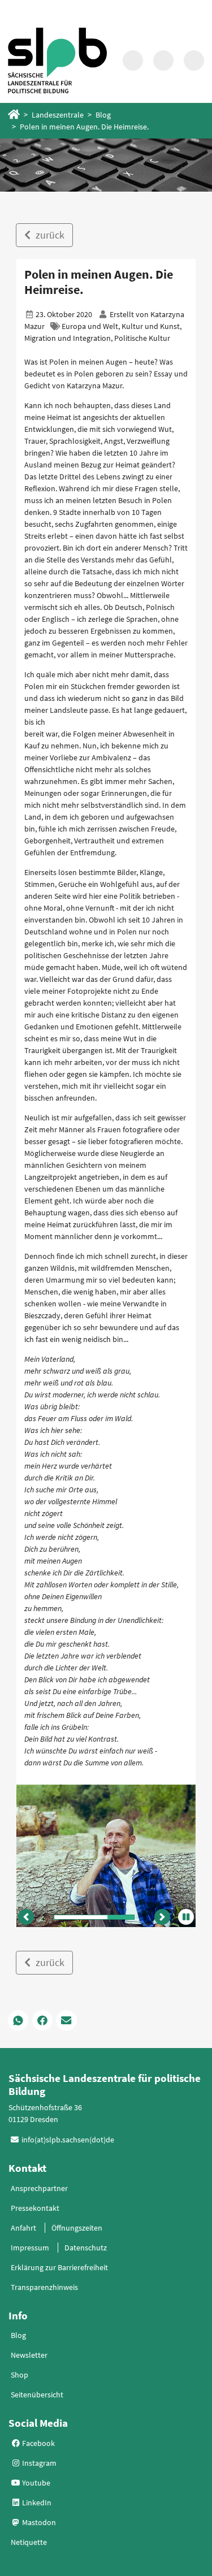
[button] (26, 1917)
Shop (20, 2375)
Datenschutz (86, 2248)
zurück (49, 235)
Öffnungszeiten (77, 2228)
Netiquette (29, 2542)
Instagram (38, 2463)
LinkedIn (36, 2503)
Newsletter (29, 2355)
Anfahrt (23, 2228)
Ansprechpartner (39, 2188)
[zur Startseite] (57, 60)
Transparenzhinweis (44, 2287)
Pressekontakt (35, 2208)
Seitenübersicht (37, 2395)
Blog (103, 115)
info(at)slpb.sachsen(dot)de (68, 2140)
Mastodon (38, 2522)
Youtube (35, 2483)
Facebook (38, 2443)
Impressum (30, 2248)
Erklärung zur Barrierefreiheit (59, 2267)
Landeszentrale (58, 115)
